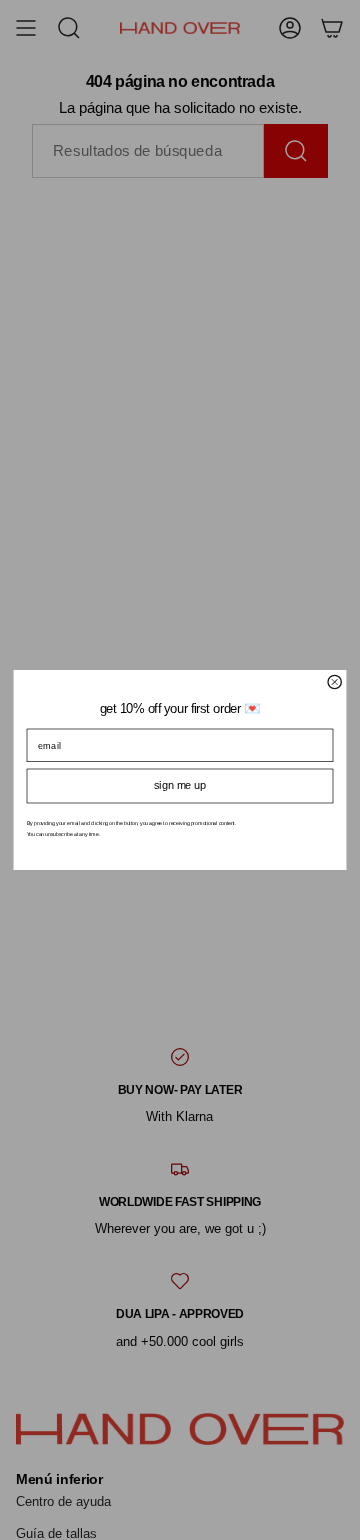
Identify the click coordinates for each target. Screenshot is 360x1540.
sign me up (180, 785)
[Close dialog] (334, 681)
